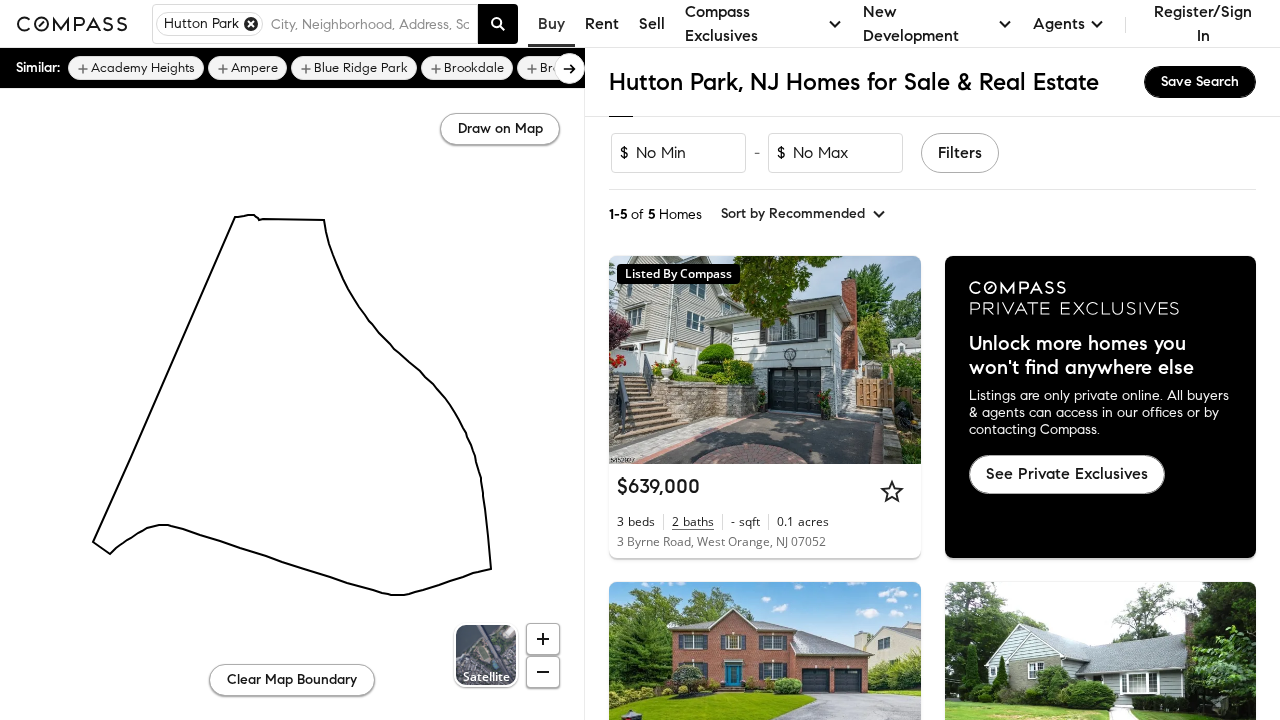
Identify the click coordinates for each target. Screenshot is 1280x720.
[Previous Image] (633, 360)
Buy (551, 23)
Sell (652, 23)
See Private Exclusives (1067, 473)
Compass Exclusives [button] (721, 23)
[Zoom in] (543, 639)
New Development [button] (911, 23)
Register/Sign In (1203, 23)
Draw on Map (500, 128)
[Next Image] (897, 360)
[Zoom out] (543, 672)
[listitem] (136, 68)
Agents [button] (1059, 23)
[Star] (892, 491)
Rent (602, 23)
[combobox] (370, 24)
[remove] (251, 24)
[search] (498, 24)
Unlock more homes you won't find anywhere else (1081, 356)
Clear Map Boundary (292, 679)
